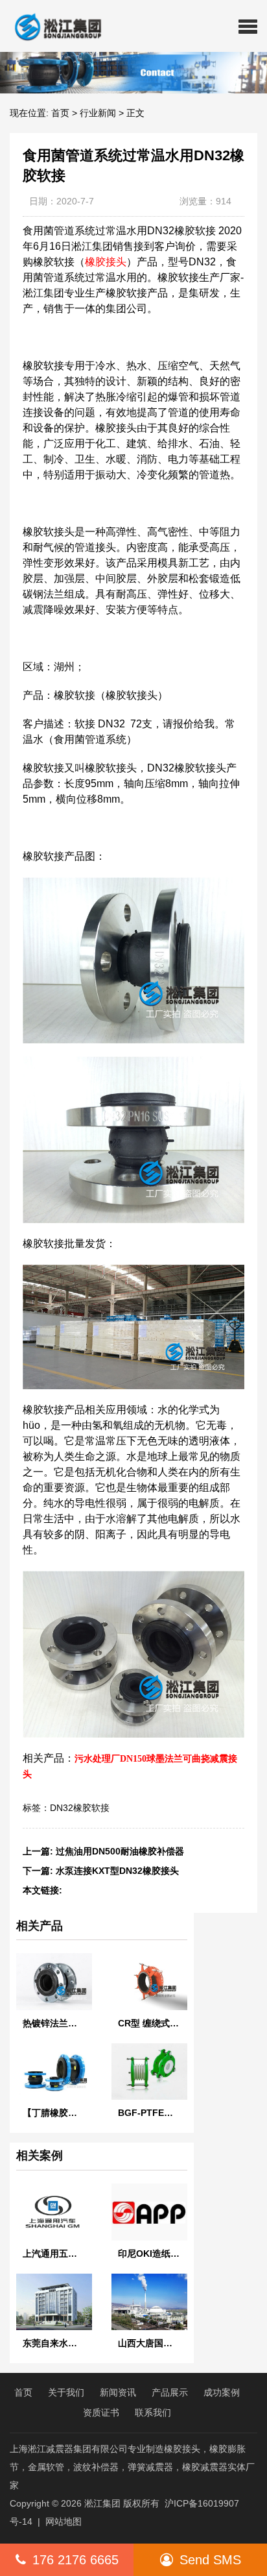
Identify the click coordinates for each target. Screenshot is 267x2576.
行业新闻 (98, 113)
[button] (248, 26)
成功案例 (222, 2392)
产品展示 (170, 2392)
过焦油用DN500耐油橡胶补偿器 (120, 1851)
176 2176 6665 (75, 2560)
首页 (60, 113)
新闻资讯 (118, 2392)
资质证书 (101, 2412)
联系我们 (153, 2412)
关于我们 (66, 2392)
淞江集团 (102, 2503)
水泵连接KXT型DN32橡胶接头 (117, 1871)
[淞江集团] (53, 26)
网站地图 (64, 2521)
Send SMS (210, 2560)
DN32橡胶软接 (80, 1808)
